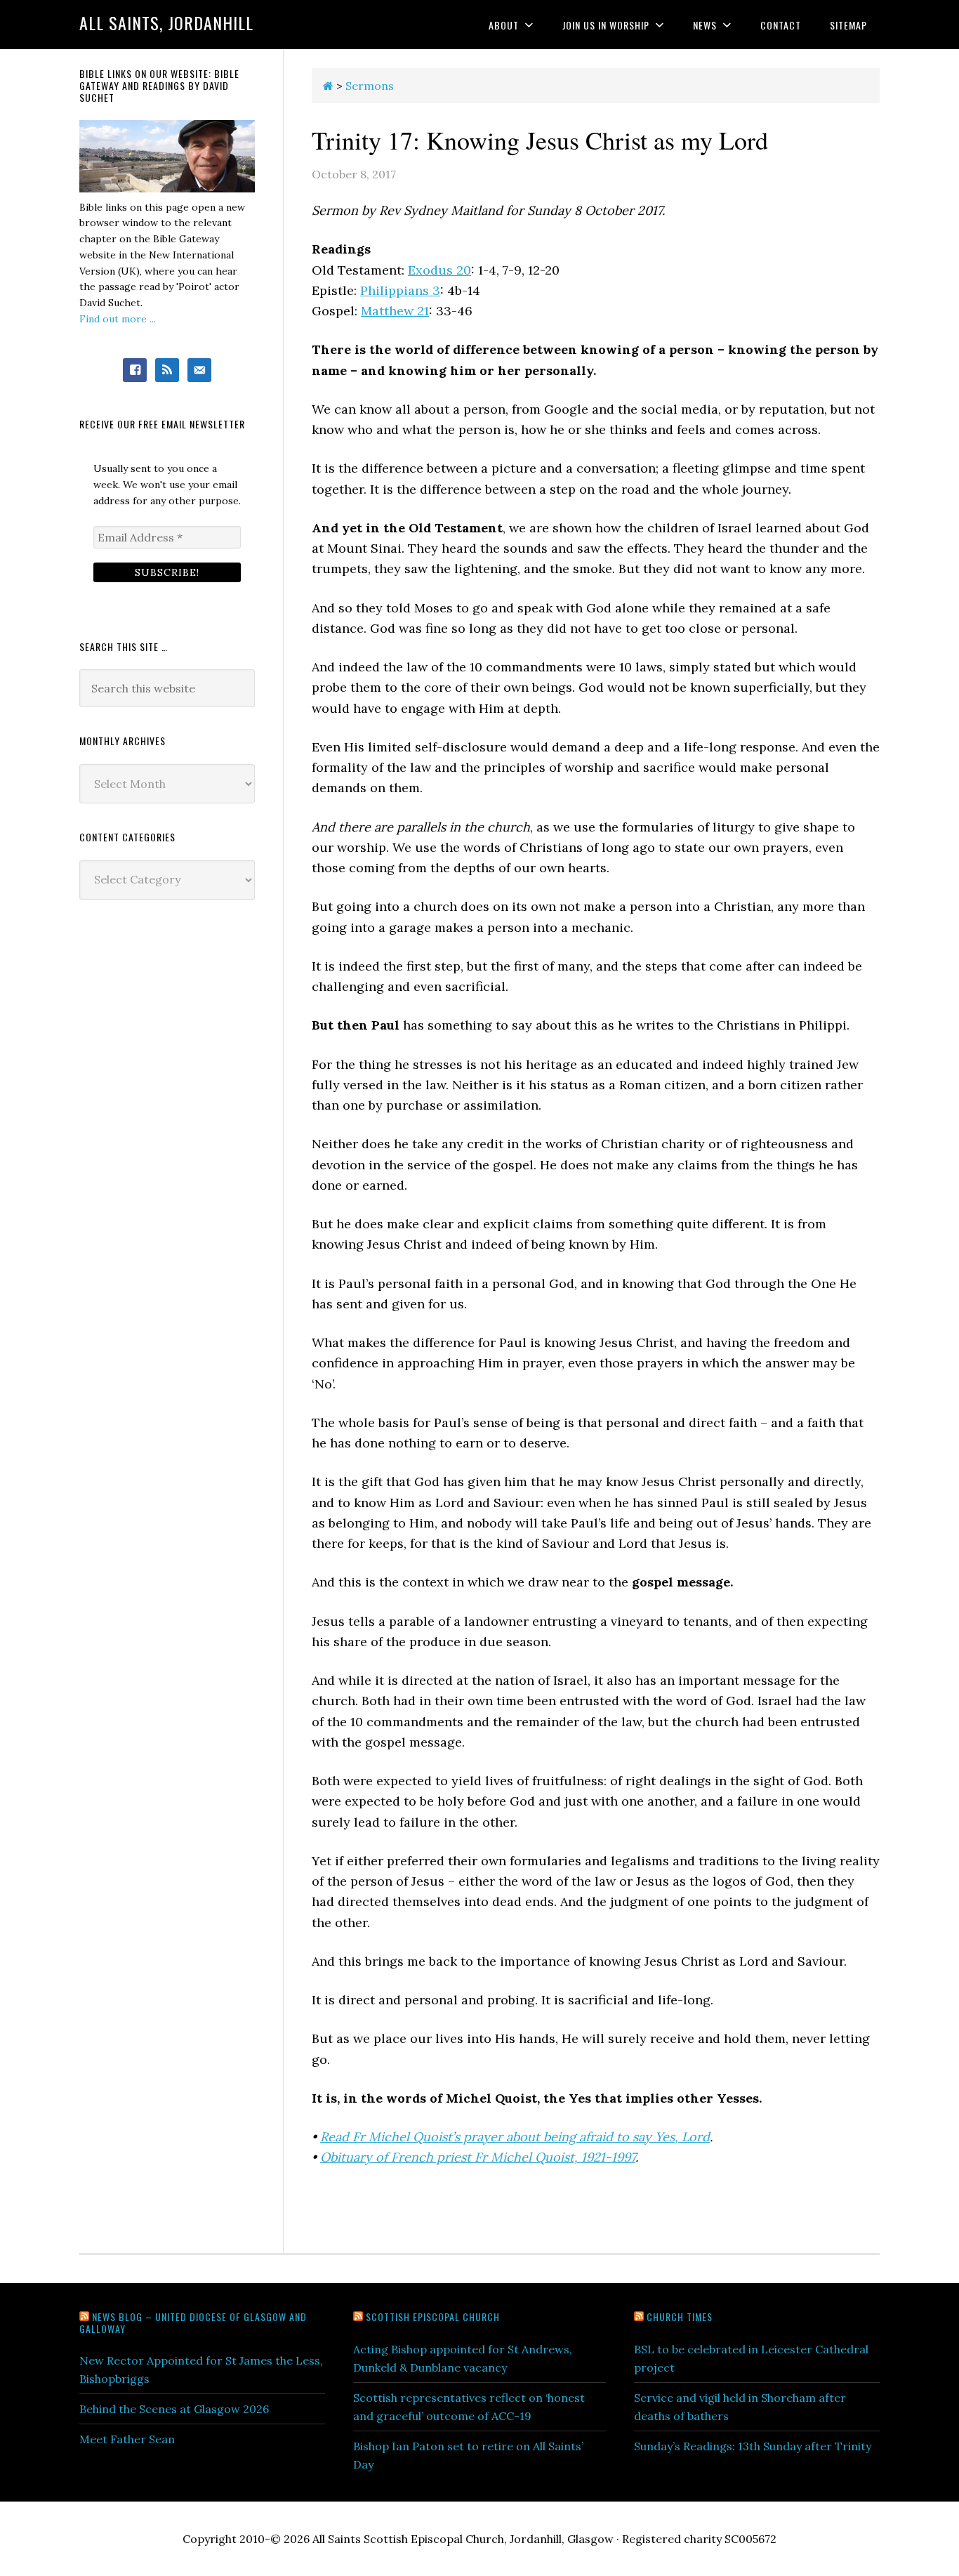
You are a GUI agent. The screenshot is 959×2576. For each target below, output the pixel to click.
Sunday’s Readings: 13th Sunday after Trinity (753, 2446)
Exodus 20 (439, 270)
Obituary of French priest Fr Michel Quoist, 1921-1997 (478, 2157)
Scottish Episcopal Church (433, 2317)
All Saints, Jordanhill (166, 22)
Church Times (680, 2317)
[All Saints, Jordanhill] (328, 86)
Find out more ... (118, 319)
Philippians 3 (400, 290)
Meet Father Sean (127, 2439)
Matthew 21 (395, 311)
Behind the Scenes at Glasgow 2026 (174, 2409)
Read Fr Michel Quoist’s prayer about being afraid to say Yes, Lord (515, 2137)
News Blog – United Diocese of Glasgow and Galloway (193, 2322)
